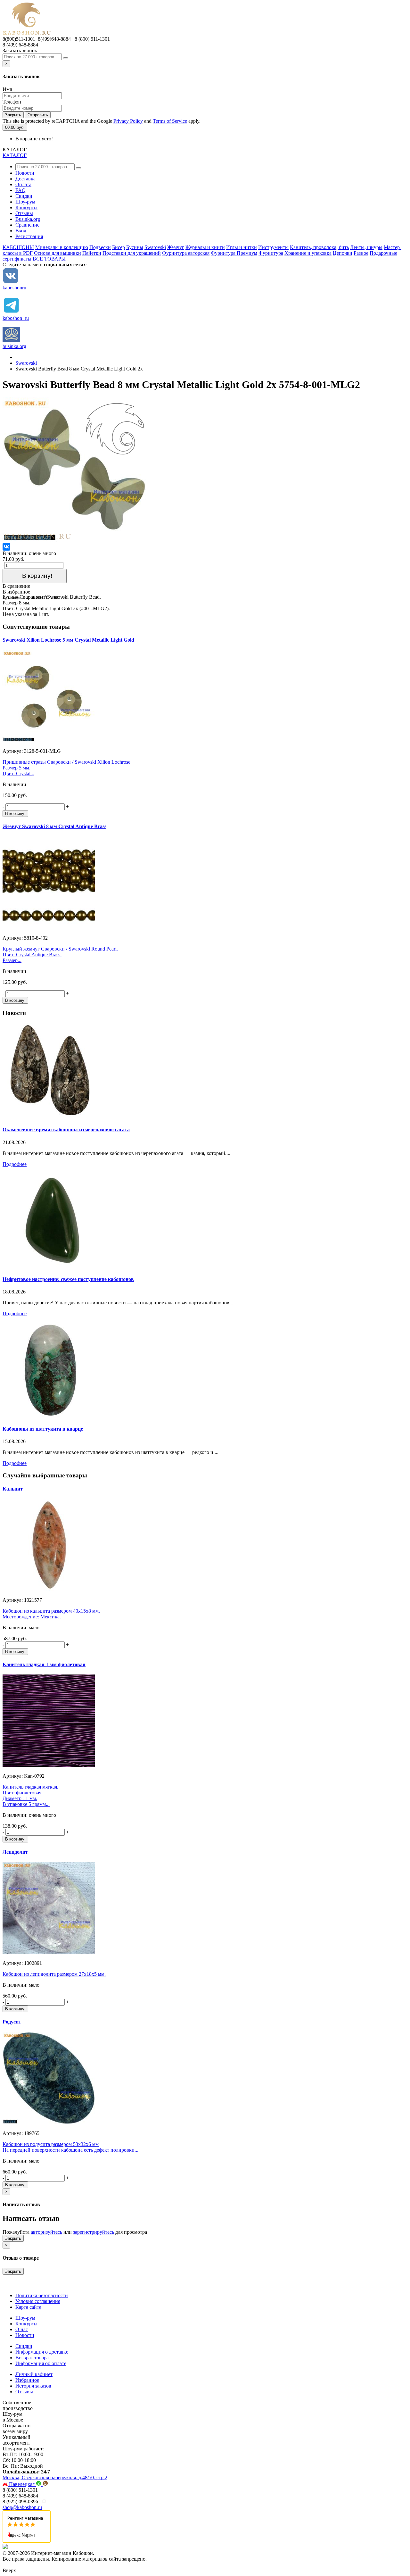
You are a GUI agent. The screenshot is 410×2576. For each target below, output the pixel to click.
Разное (361, 253)
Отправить (38, 115)
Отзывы (24, 213)
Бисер (119, 247)
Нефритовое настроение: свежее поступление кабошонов (68, 1279)
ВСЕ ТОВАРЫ (49, 259)
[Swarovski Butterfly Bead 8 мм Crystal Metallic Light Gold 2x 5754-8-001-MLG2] (75, 540)
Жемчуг (176, 247)
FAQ (20, 190)
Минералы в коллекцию (62, 247)
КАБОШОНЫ (18, 247)
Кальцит (13, 1489)
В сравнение (16, 586)
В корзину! (35, 576)
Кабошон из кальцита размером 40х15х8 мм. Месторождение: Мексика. (51, 1614)
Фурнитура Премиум (234, 253)
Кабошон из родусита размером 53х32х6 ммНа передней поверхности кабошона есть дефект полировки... (70, 2147)
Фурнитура (271, 253)
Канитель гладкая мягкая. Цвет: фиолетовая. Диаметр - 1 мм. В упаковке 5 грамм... (30, 1795)
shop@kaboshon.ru (22, 2507)
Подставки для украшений (132, 253)
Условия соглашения (38, 2301)
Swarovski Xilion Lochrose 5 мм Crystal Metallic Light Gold (68, 640)
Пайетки (92, 253)
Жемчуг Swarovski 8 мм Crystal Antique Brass (54, 826)
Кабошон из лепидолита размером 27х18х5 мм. (54, 1974)
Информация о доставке (42, 2352)
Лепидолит (15, 1852)
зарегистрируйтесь (94, 2232)
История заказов (33, 2386)
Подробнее (15, 1164)
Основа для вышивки (57, 253)
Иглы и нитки (242, 247)
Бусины (135, 247)
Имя (7, 89)
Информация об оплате (41, 2363)
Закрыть (13, 115)
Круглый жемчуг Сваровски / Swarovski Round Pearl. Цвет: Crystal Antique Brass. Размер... (60, 955)
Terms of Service (170, 121)
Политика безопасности (42, 2295)
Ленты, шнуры (366, 247)
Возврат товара (32, 2358)
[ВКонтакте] (6, 547)
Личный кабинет (34, 2374)
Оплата (23, 184)
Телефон (12, 102)
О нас (22, 2329)
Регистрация (29, 236)
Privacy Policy (128, 121)
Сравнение (27, 225)
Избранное (27, 2380)
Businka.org (28, 219)
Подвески (100, 247)
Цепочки (343, 253)
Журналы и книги (205, 247)
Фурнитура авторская (186, 253)
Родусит (12, 2022)
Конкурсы (26, 208)
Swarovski (155, 247)
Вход (21, 231)
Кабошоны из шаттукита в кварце (43, 1429)
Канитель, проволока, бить (319, 247)
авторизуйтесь (46, 2232)
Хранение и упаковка (308, 253)
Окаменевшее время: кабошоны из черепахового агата (66, 1130)
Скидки (24, 196)
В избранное (16, 592)
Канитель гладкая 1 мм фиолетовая (44, 1664)
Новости (25, 173)
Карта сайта (28, 2307)
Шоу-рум (25, 202)
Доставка (25, 179)
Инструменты (273, 247)
